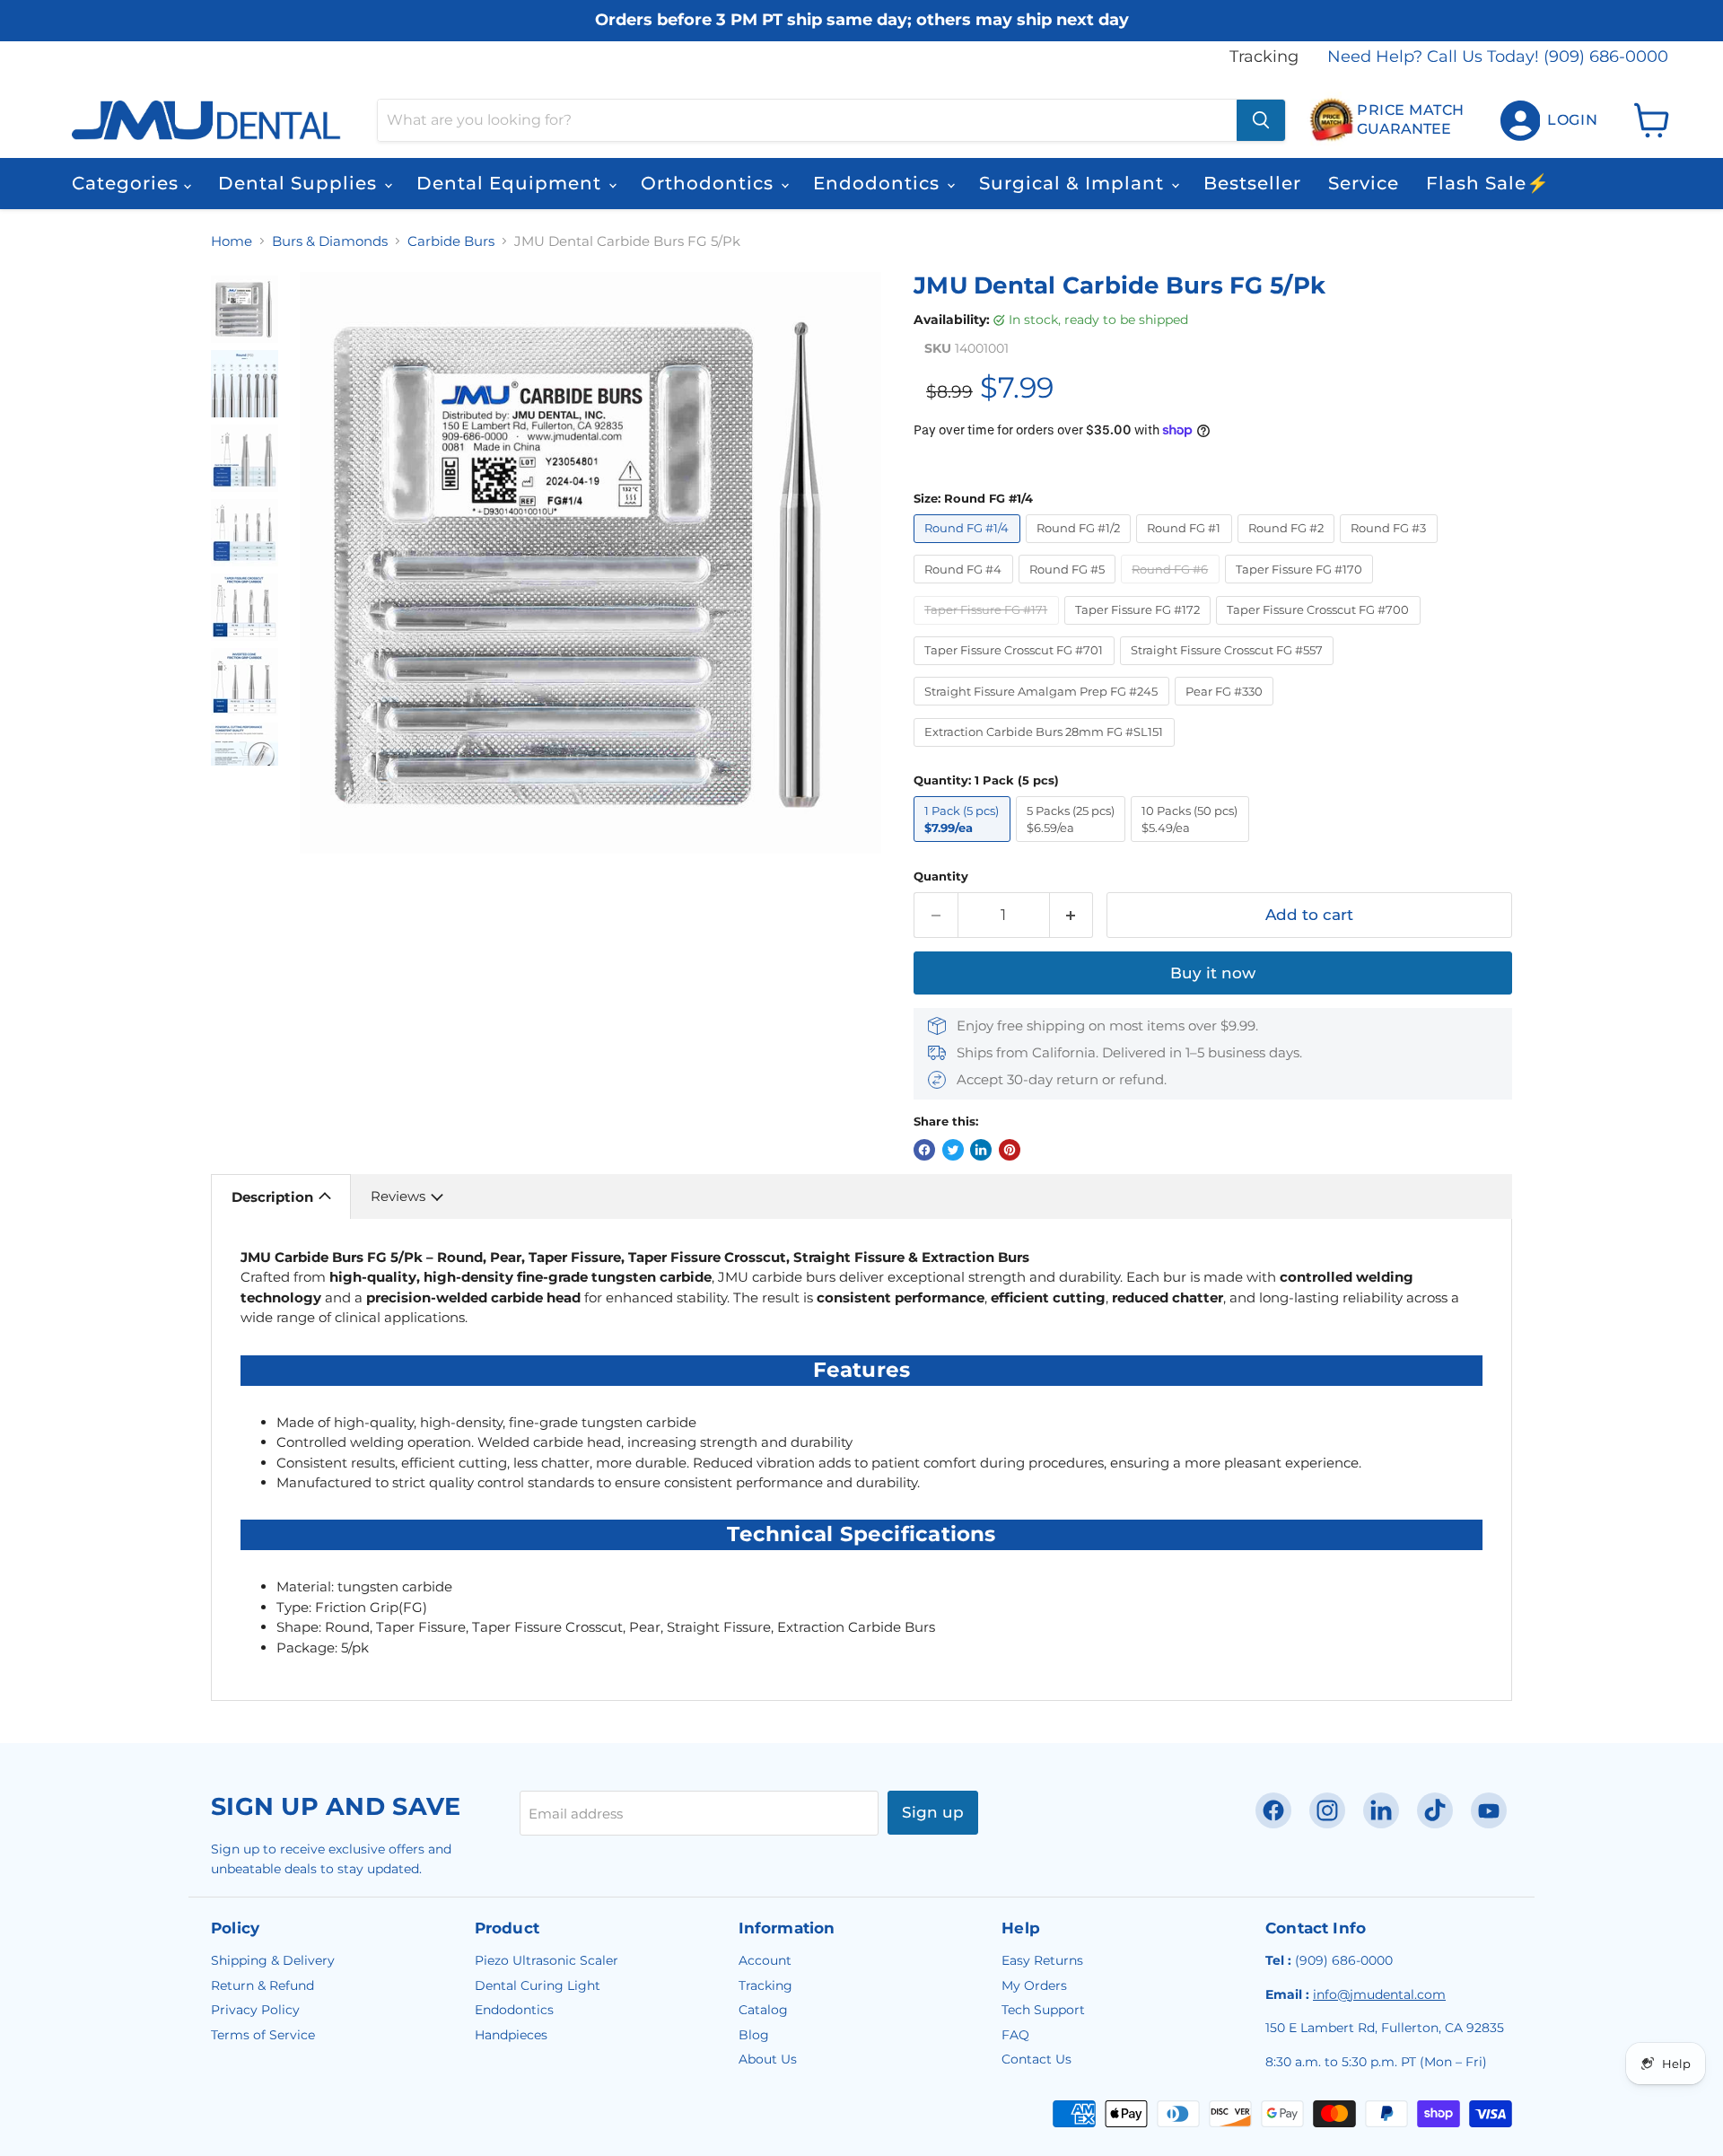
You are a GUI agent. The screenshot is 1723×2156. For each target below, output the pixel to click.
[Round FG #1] (1187, 547)
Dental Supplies (300, 183)
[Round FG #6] (1173, 587)
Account (765, 1960)
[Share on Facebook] (924, 1150)
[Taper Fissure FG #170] (1302, 587)
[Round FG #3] (1391, 547)
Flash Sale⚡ (1488, 183)
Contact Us (1036, 2059)
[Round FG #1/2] (1081, 547)
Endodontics (879, 183)
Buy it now (1213, 973)
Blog (754, 2035)
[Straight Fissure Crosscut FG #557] (1230, 669)
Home (232, 241)
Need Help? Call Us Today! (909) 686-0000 (1498, 57)
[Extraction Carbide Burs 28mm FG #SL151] (1047, 751)
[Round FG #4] (966, 587)
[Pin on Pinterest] (1010, 1150)
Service (1364, 183)
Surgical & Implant (1074, 183)
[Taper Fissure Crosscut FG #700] (1321, 629)
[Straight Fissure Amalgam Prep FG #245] (1044, 710)
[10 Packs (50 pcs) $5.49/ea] (1193, 846)
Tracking (1264, 57)
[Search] (1261, 120)
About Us (768, 2059)
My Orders (1034, 1985)
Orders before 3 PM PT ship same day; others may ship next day (862, 20)
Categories (128, 183)
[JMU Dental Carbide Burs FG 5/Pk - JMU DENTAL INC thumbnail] (245, 309)
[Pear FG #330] (1227, 710)
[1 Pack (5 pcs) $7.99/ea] (965, 846)
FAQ (1015, 2035)
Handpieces (511, 2035)
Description (272, 1197)
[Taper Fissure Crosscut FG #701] (1017, 669)
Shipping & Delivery (273, 1960)
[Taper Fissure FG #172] (1141, 629)
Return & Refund (262, 1985)
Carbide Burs (451, 241)
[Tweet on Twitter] (953, 1150)
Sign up (933, 1812)
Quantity (941, 876)
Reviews (398, 1196)
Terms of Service (263, 2035)
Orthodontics (710, 183)
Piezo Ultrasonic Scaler (547, 1960)
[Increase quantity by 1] (1072, 915)
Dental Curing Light (538, 1985)
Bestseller (1252, 183)
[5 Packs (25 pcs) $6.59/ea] (1074, 846)
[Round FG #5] (1070, 587)
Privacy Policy (255, 2010)
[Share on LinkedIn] (981, 1150)
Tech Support (1043, 2010)
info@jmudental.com (1379, 1994)
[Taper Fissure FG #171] (989, 629)
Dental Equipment (512, 183)
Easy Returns (1042, 1960)
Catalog (763, 2010)
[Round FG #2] (1289, 547)
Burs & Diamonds (330, 241)
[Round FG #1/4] (970, 547)
